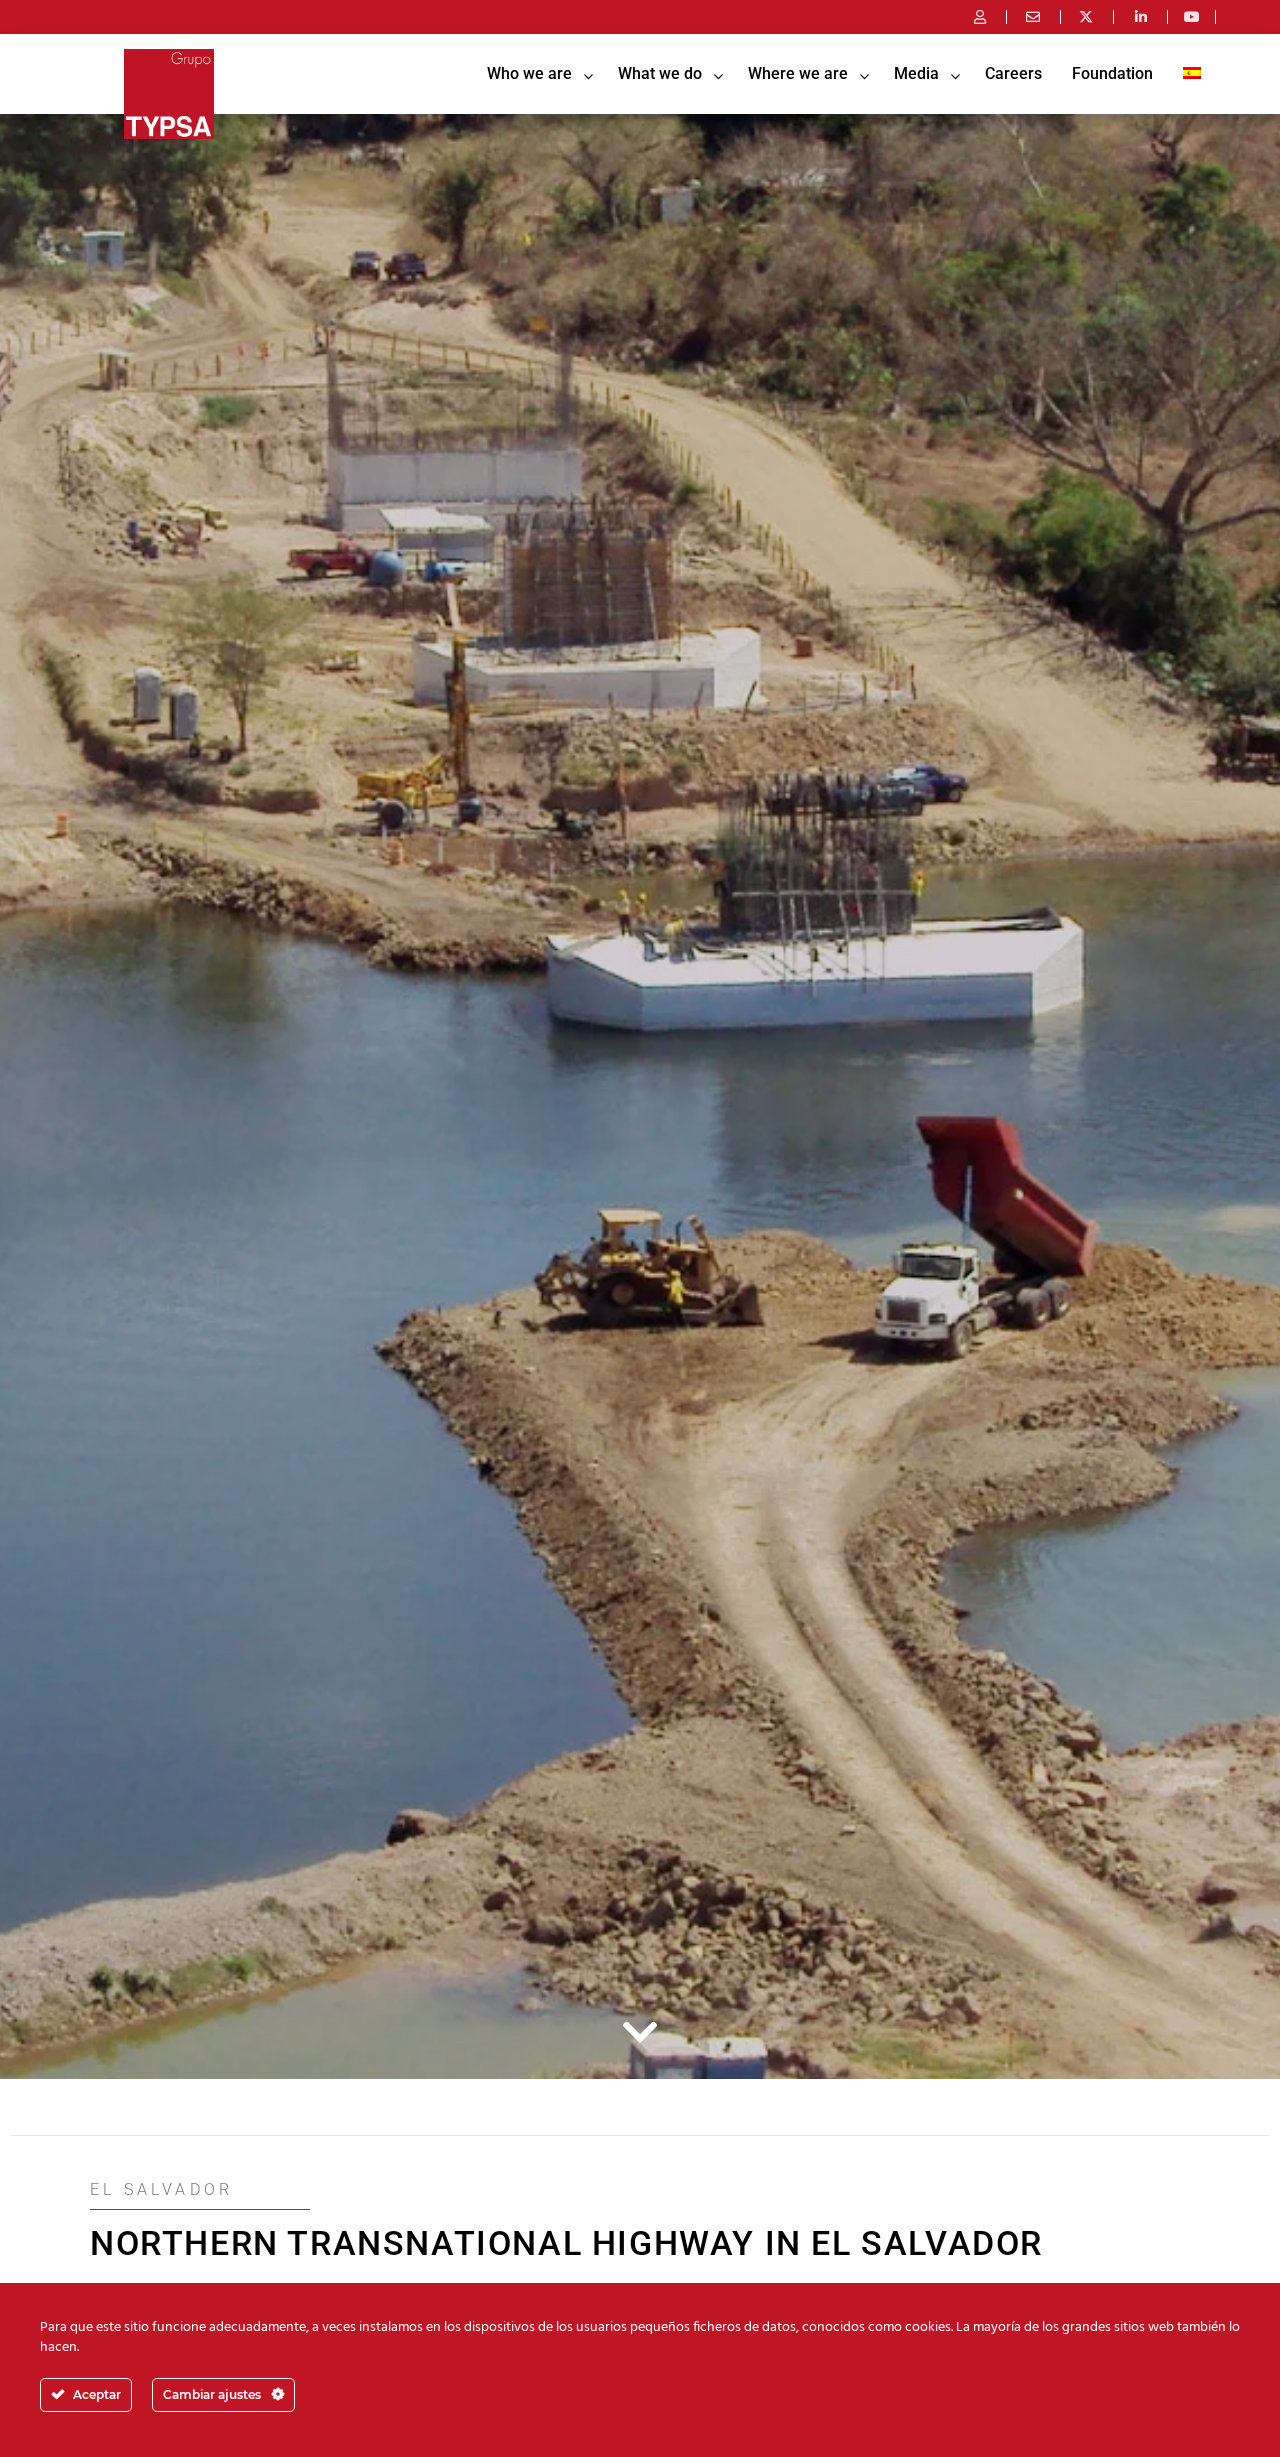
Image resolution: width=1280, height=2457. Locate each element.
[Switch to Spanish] (1192, 74)
